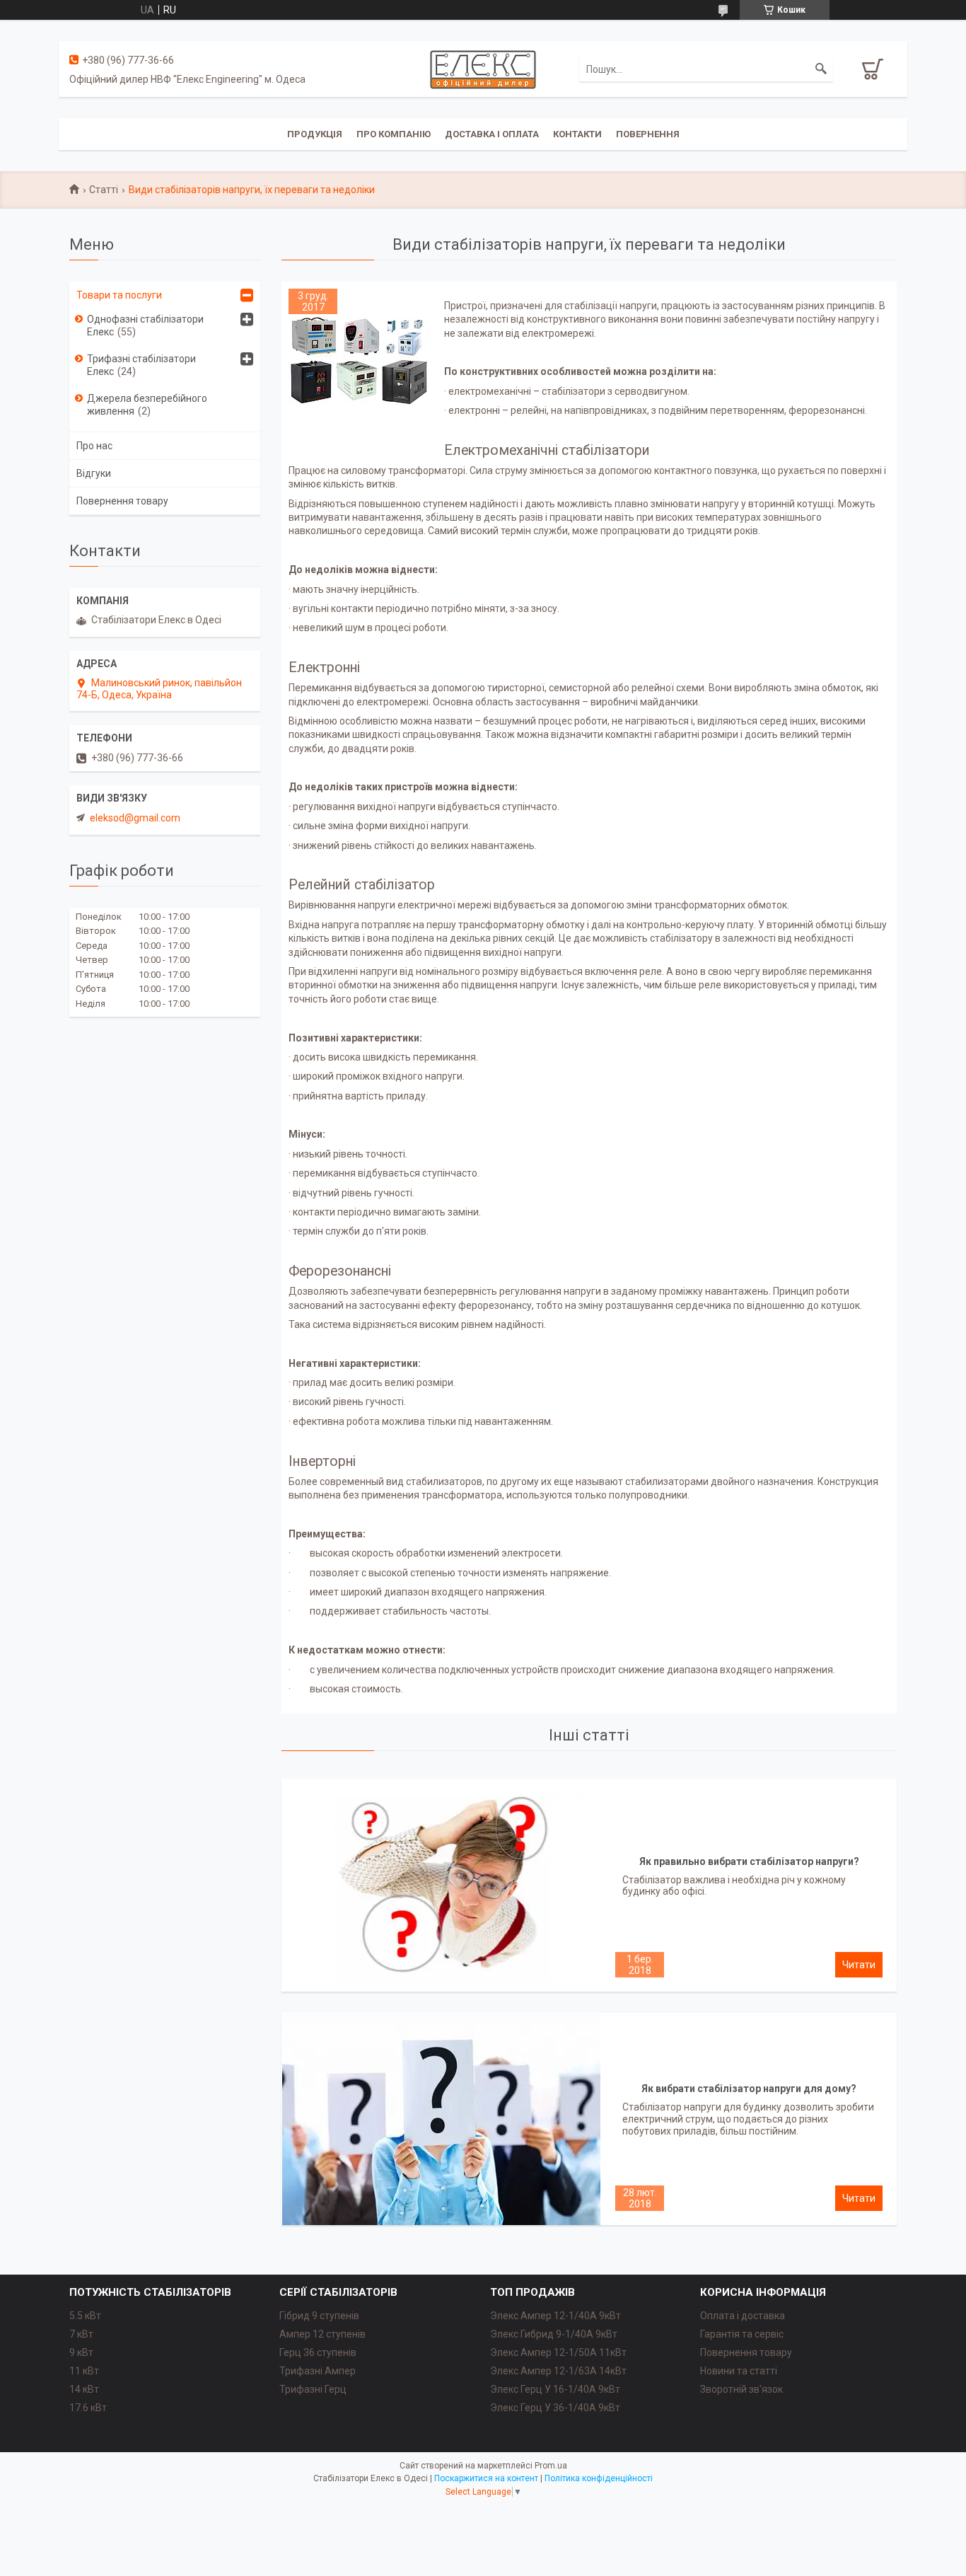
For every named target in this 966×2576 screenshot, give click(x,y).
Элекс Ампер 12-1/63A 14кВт (558, 2371)
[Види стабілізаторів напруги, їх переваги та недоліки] (359, 359)
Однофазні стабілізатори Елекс (145, 325)
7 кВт (81, 2334)
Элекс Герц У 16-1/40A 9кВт (555, 2389)
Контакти (577, 134)
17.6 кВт (88, 2408)
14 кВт (84, 2389)
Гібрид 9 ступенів (319, 2316)
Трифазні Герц (313, 2389)
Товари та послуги (119, 295)
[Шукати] (821, 69)
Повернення (648, 134)
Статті (104, 190)
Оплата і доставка (743, 2316)
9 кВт (81, 2352)
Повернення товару (122, 501)
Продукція (315, 134)
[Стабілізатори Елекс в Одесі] (483, 69)
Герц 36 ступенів (318, 2352)
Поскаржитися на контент (486, 2478)
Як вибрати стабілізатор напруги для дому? (749, 2089)
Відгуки (94, 473)
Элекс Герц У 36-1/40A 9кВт (555, 2408)
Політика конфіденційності (599, 2478)
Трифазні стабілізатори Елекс (141, 365)
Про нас (94, 446)
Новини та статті (739, 2371)
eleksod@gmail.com (135, 818)
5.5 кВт (85, 2316)
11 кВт (84, 2371)
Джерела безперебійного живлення (147, 405)
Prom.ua (551, 2466)
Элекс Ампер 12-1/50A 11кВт (558, 2352)
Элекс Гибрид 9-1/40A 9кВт (554, 2334)
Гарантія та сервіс (742, 2334)
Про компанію (394, 134)
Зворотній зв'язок (741, 2389)
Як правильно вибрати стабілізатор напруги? (749, 1861)
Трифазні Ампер (318, 2371)
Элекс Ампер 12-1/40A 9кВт (555, 2316)
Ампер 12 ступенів (322, 2334)
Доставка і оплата (492, 134)
